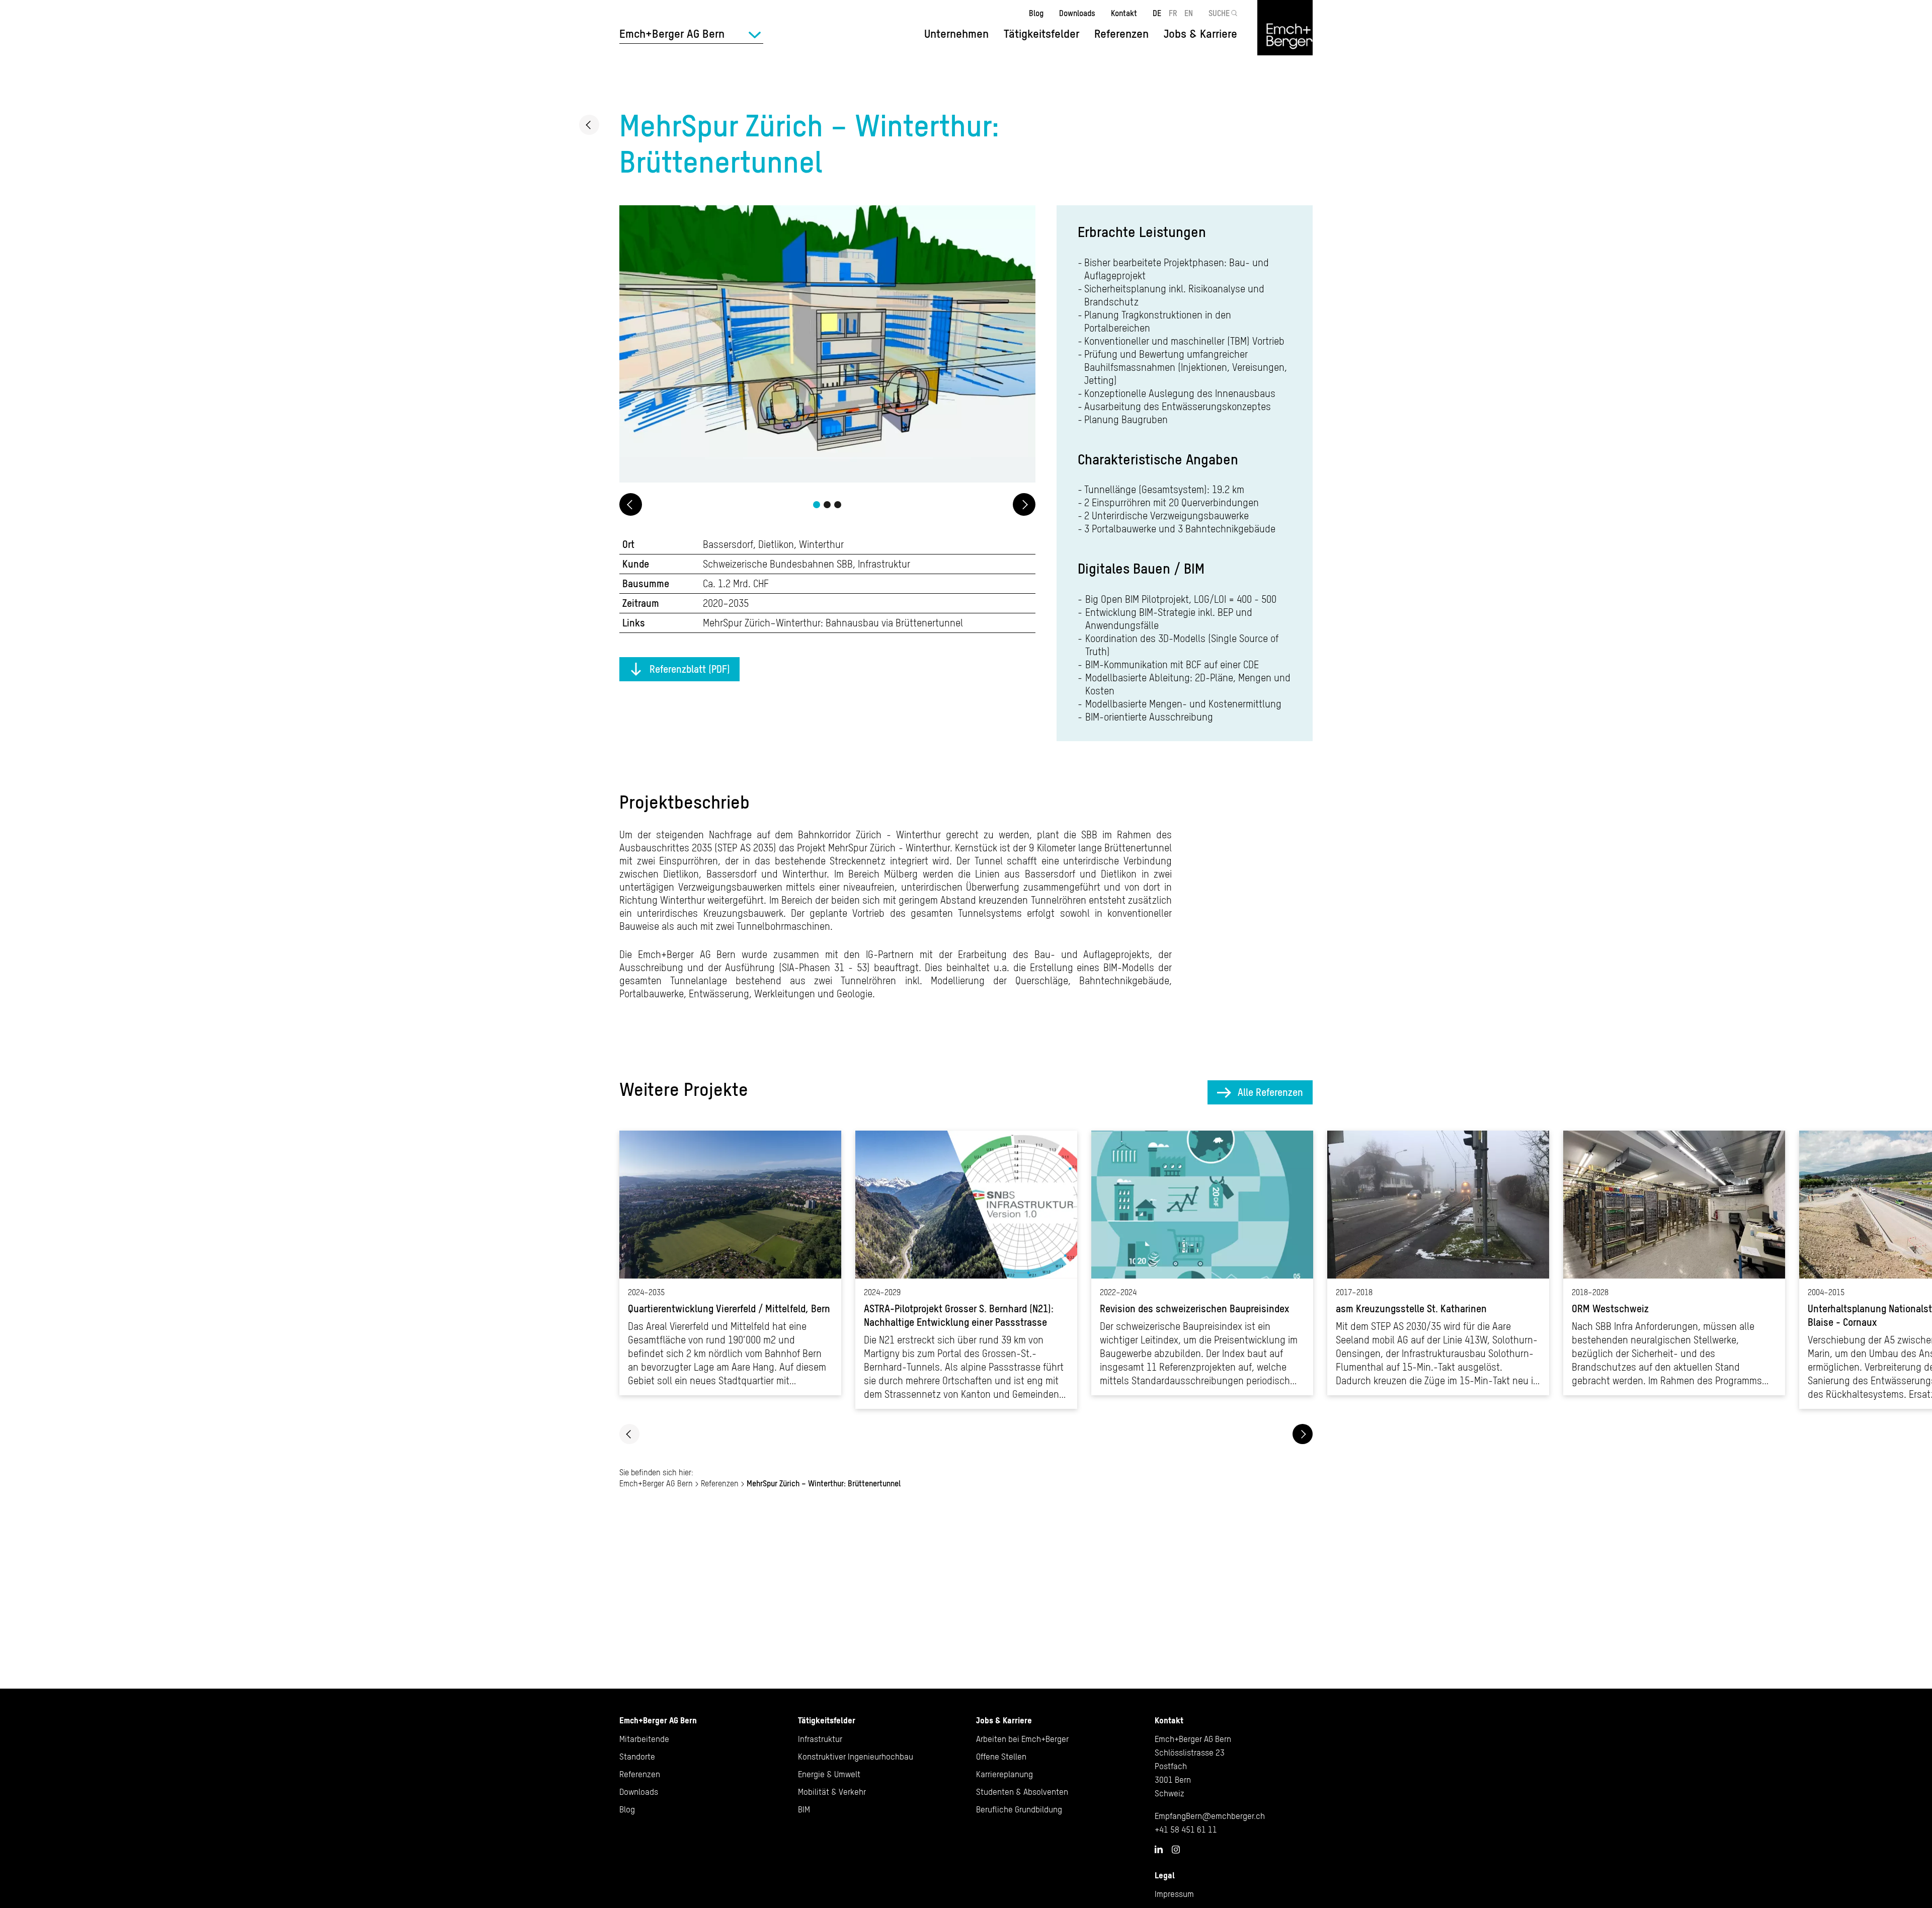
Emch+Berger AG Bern (656, 1483)
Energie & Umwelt (829, 1774)
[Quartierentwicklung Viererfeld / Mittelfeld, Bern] (730, 1263)
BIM (804, 1809)
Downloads (1077, 13)
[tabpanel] (827, 345)
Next (1024, 504)
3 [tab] (838, 505)
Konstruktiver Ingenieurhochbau (856, 1757)
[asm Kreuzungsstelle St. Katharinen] (1438, 1263)
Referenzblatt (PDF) (690, 669)
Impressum (1174, 1894)
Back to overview (589, 125)
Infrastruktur (820, 1739)
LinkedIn (1159, 1849)
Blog (1036, 13)
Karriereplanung (1004, 1774)
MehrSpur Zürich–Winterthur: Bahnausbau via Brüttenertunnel (833, 623)
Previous (631, 504)
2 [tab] (827, 505)
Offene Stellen (1001, 1757)
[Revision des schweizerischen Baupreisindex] (1202, 1263)
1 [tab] (817, 505)
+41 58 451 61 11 (1186, 1830)
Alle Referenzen (1270, 1092)
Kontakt (1124, 13)
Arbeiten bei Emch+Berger (1022, 1739)
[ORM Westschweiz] (1674, 1263)
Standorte (637, 1757)
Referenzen (1121, 34)
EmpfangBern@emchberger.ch (1210, 1816)
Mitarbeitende (644, 1739)
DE (1157, 13)
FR (1173, 13)
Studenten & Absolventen (1022, 1792)
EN (1189, 13)
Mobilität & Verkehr (832, 1792)
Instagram (1176, 1850)
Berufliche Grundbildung (1019, 1809)
